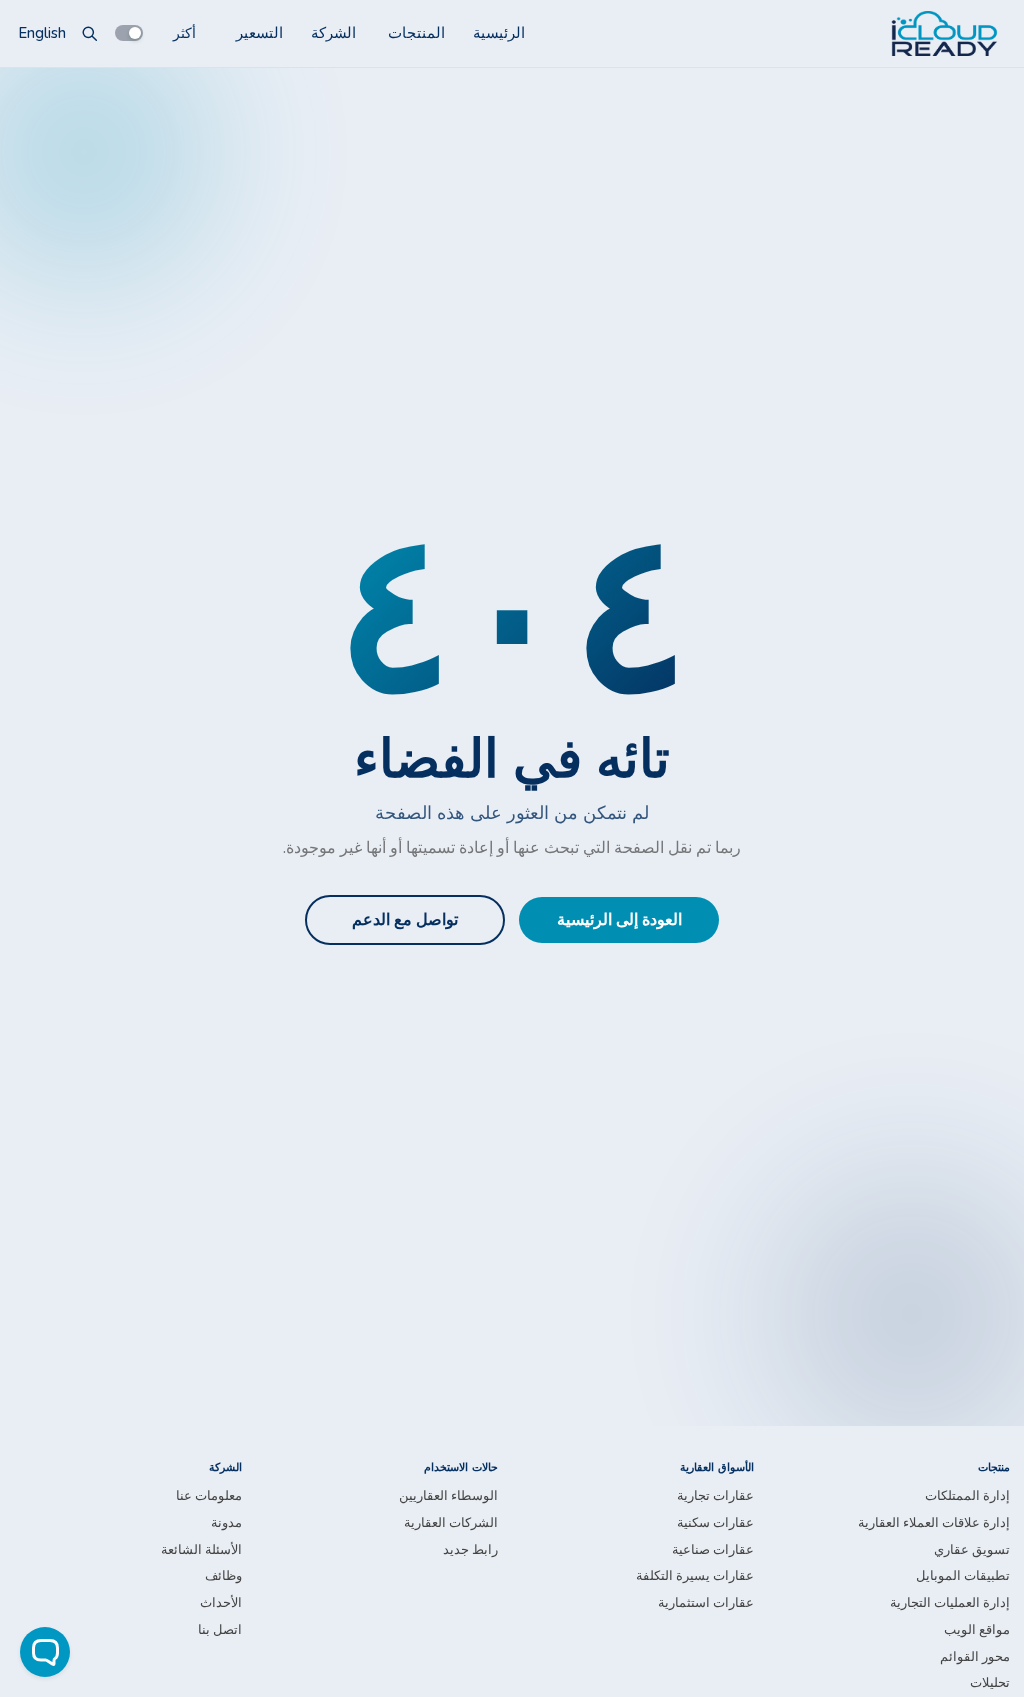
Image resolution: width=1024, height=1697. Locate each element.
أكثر (184, 32)
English (42, 33)
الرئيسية (499, 33)
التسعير (259, 33)
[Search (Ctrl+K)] (90, 33)
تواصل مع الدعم (405, 920)
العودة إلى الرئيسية (619, 920)
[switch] (129, 33)
